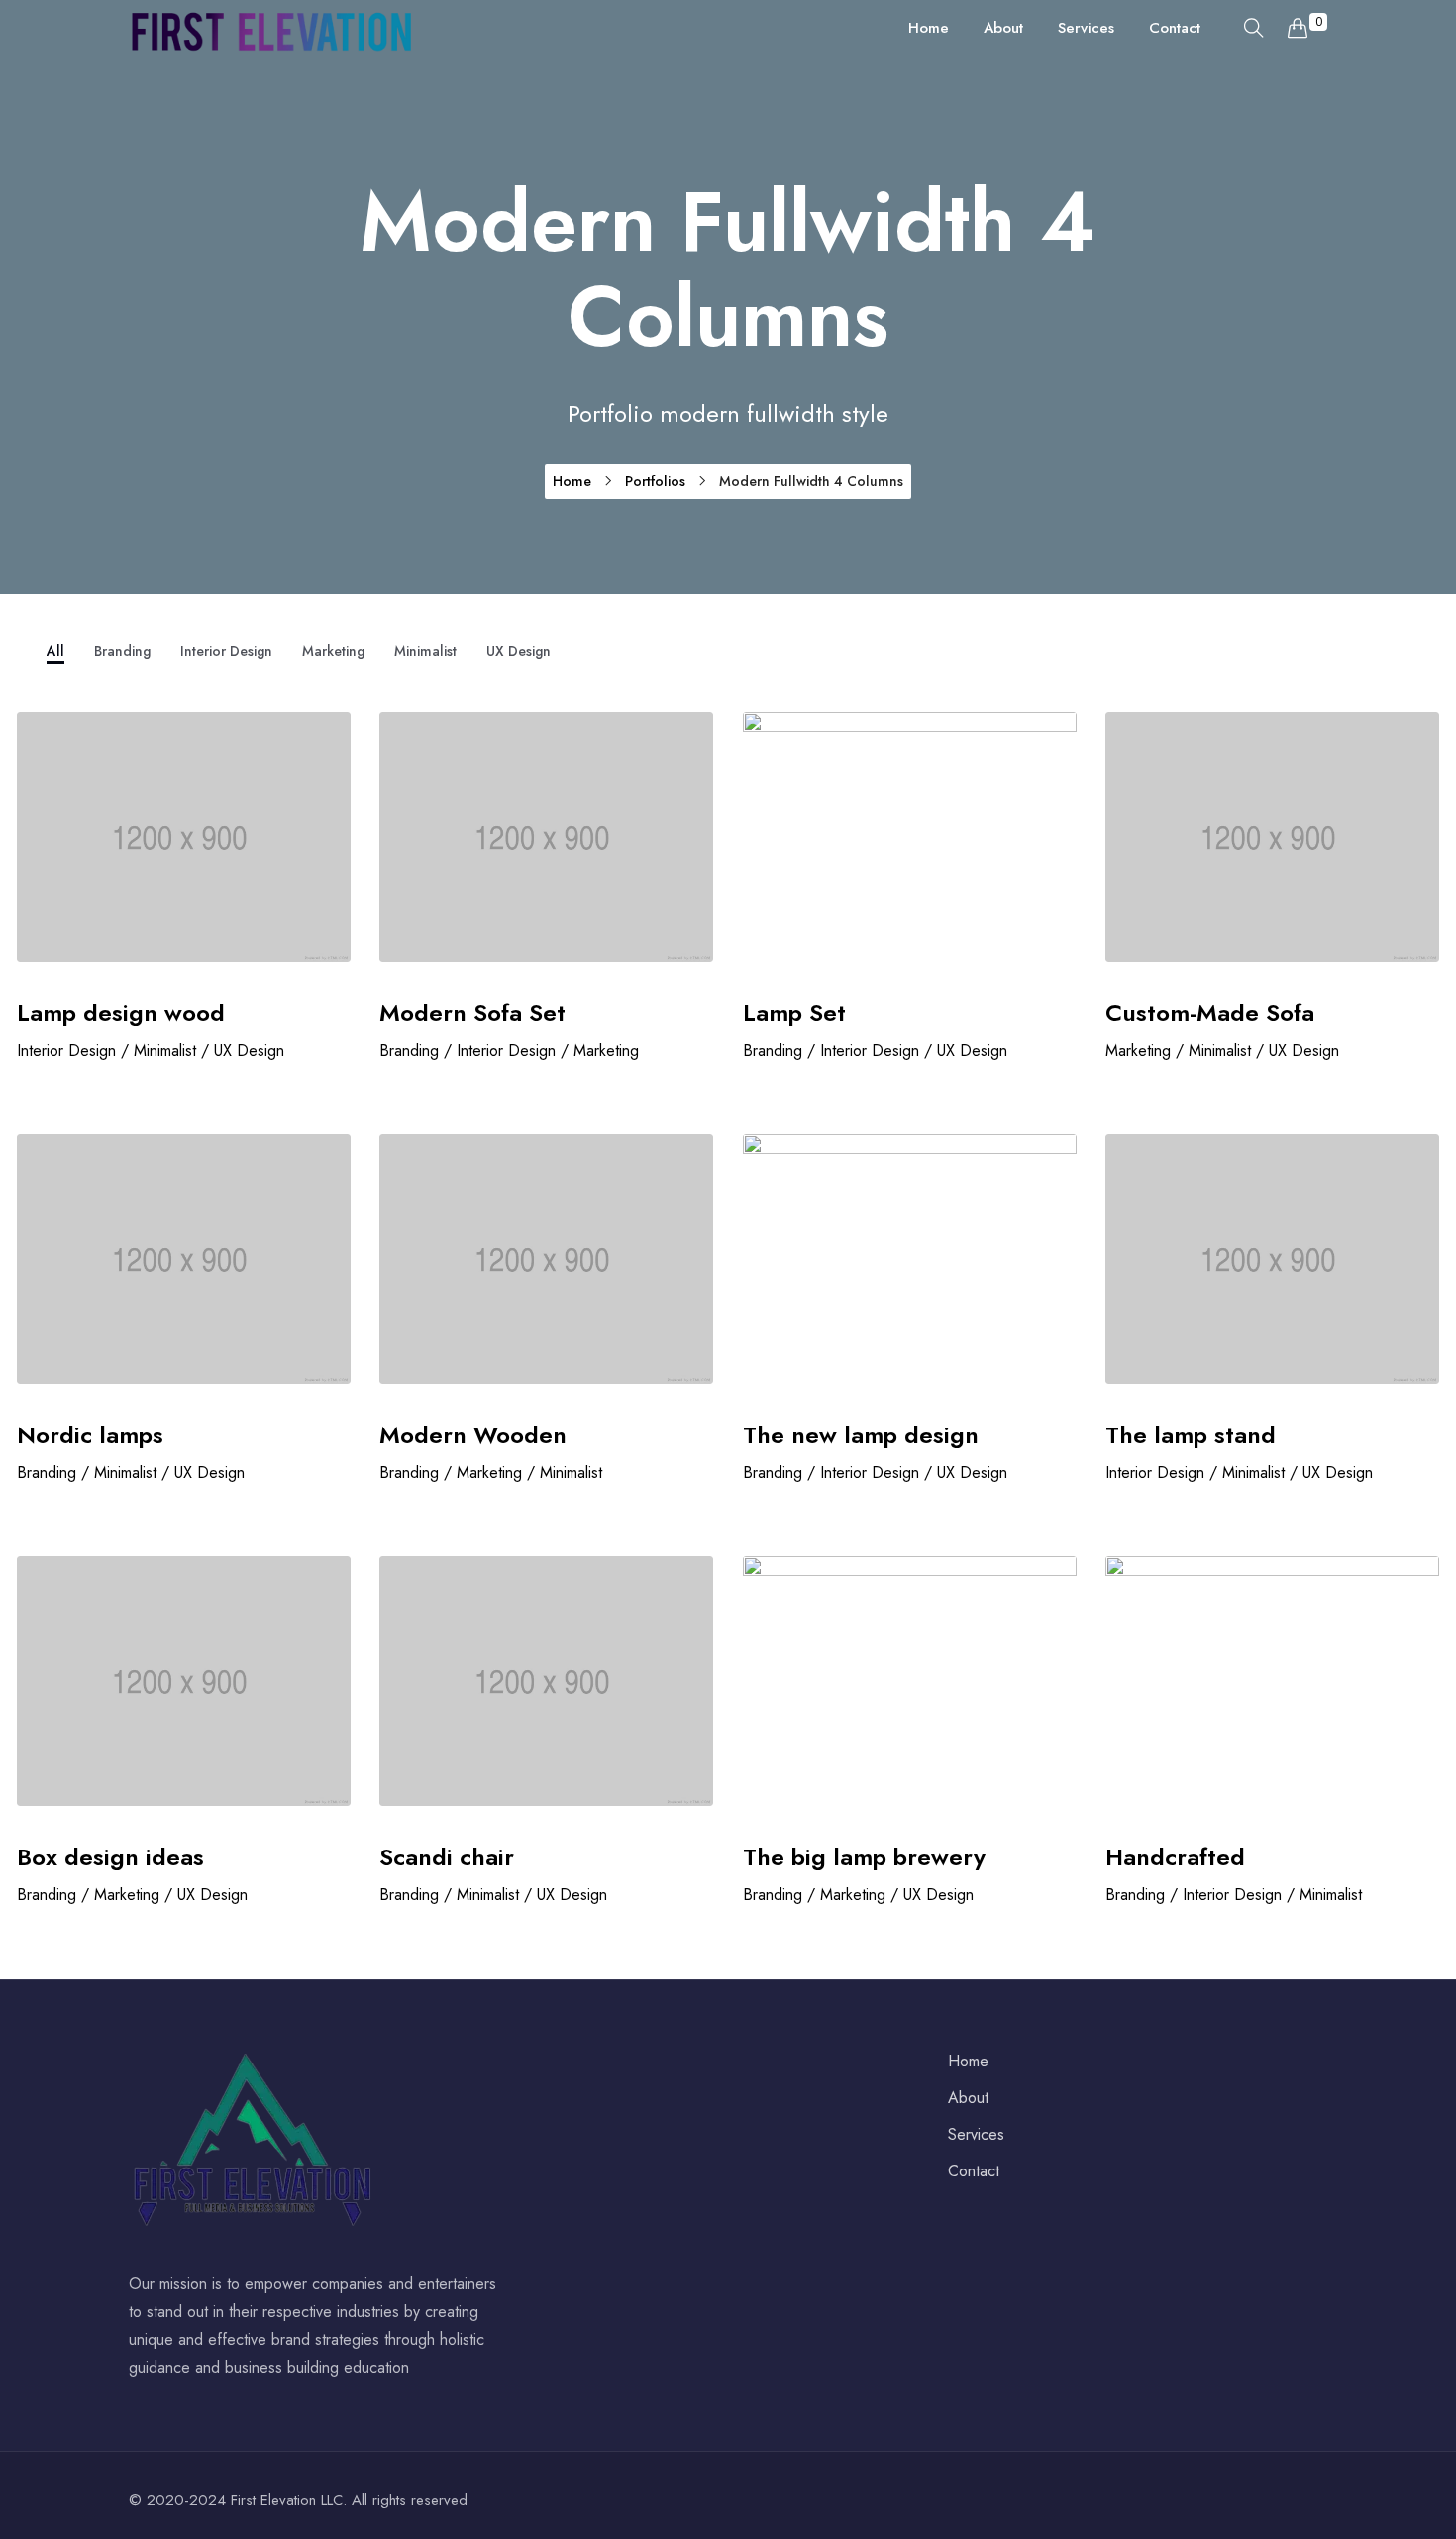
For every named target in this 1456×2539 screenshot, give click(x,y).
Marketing (333, 651)
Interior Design (226, 651)
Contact (1175, 28)
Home (929, 28)
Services (1086, 28)
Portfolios (655, 481)
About (1003, 28)
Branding (122, 651)
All (55, 651)
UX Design (519, 651)
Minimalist (425, 651)
